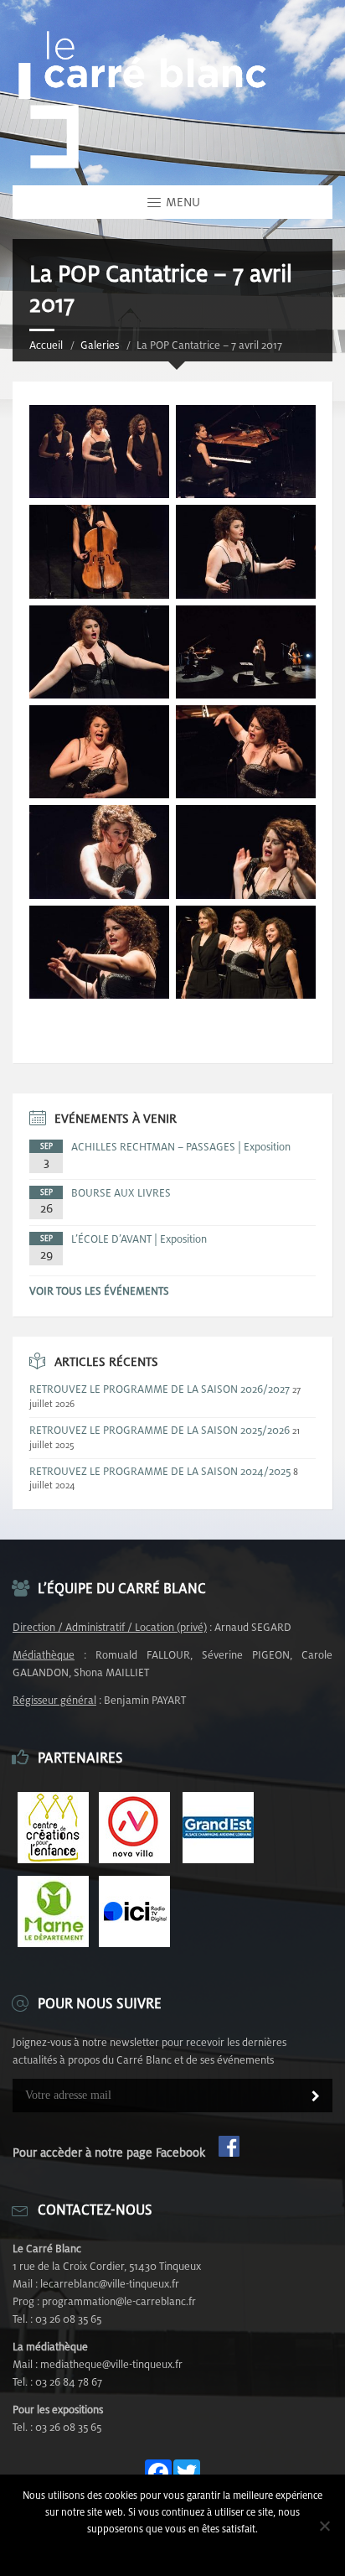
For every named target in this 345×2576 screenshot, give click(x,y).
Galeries (100, 345)
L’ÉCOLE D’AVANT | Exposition (139, 1239)
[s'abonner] (316, 2097)
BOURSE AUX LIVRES (121, 1193)
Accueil (46, 345)
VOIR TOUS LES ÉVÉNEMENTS (99, 1291)
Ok (173, 2550)
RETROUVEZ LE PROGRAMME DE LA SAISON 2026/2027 (160, 1389)
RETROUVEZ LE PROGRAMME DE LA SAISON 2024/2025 (160, 1471)
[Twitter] (187, 2474)
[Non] (324, 2526)
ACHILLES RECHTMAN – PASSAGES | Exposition (181, 1147)
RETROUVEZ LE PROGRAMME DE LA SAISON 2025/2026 (160, 1430)
